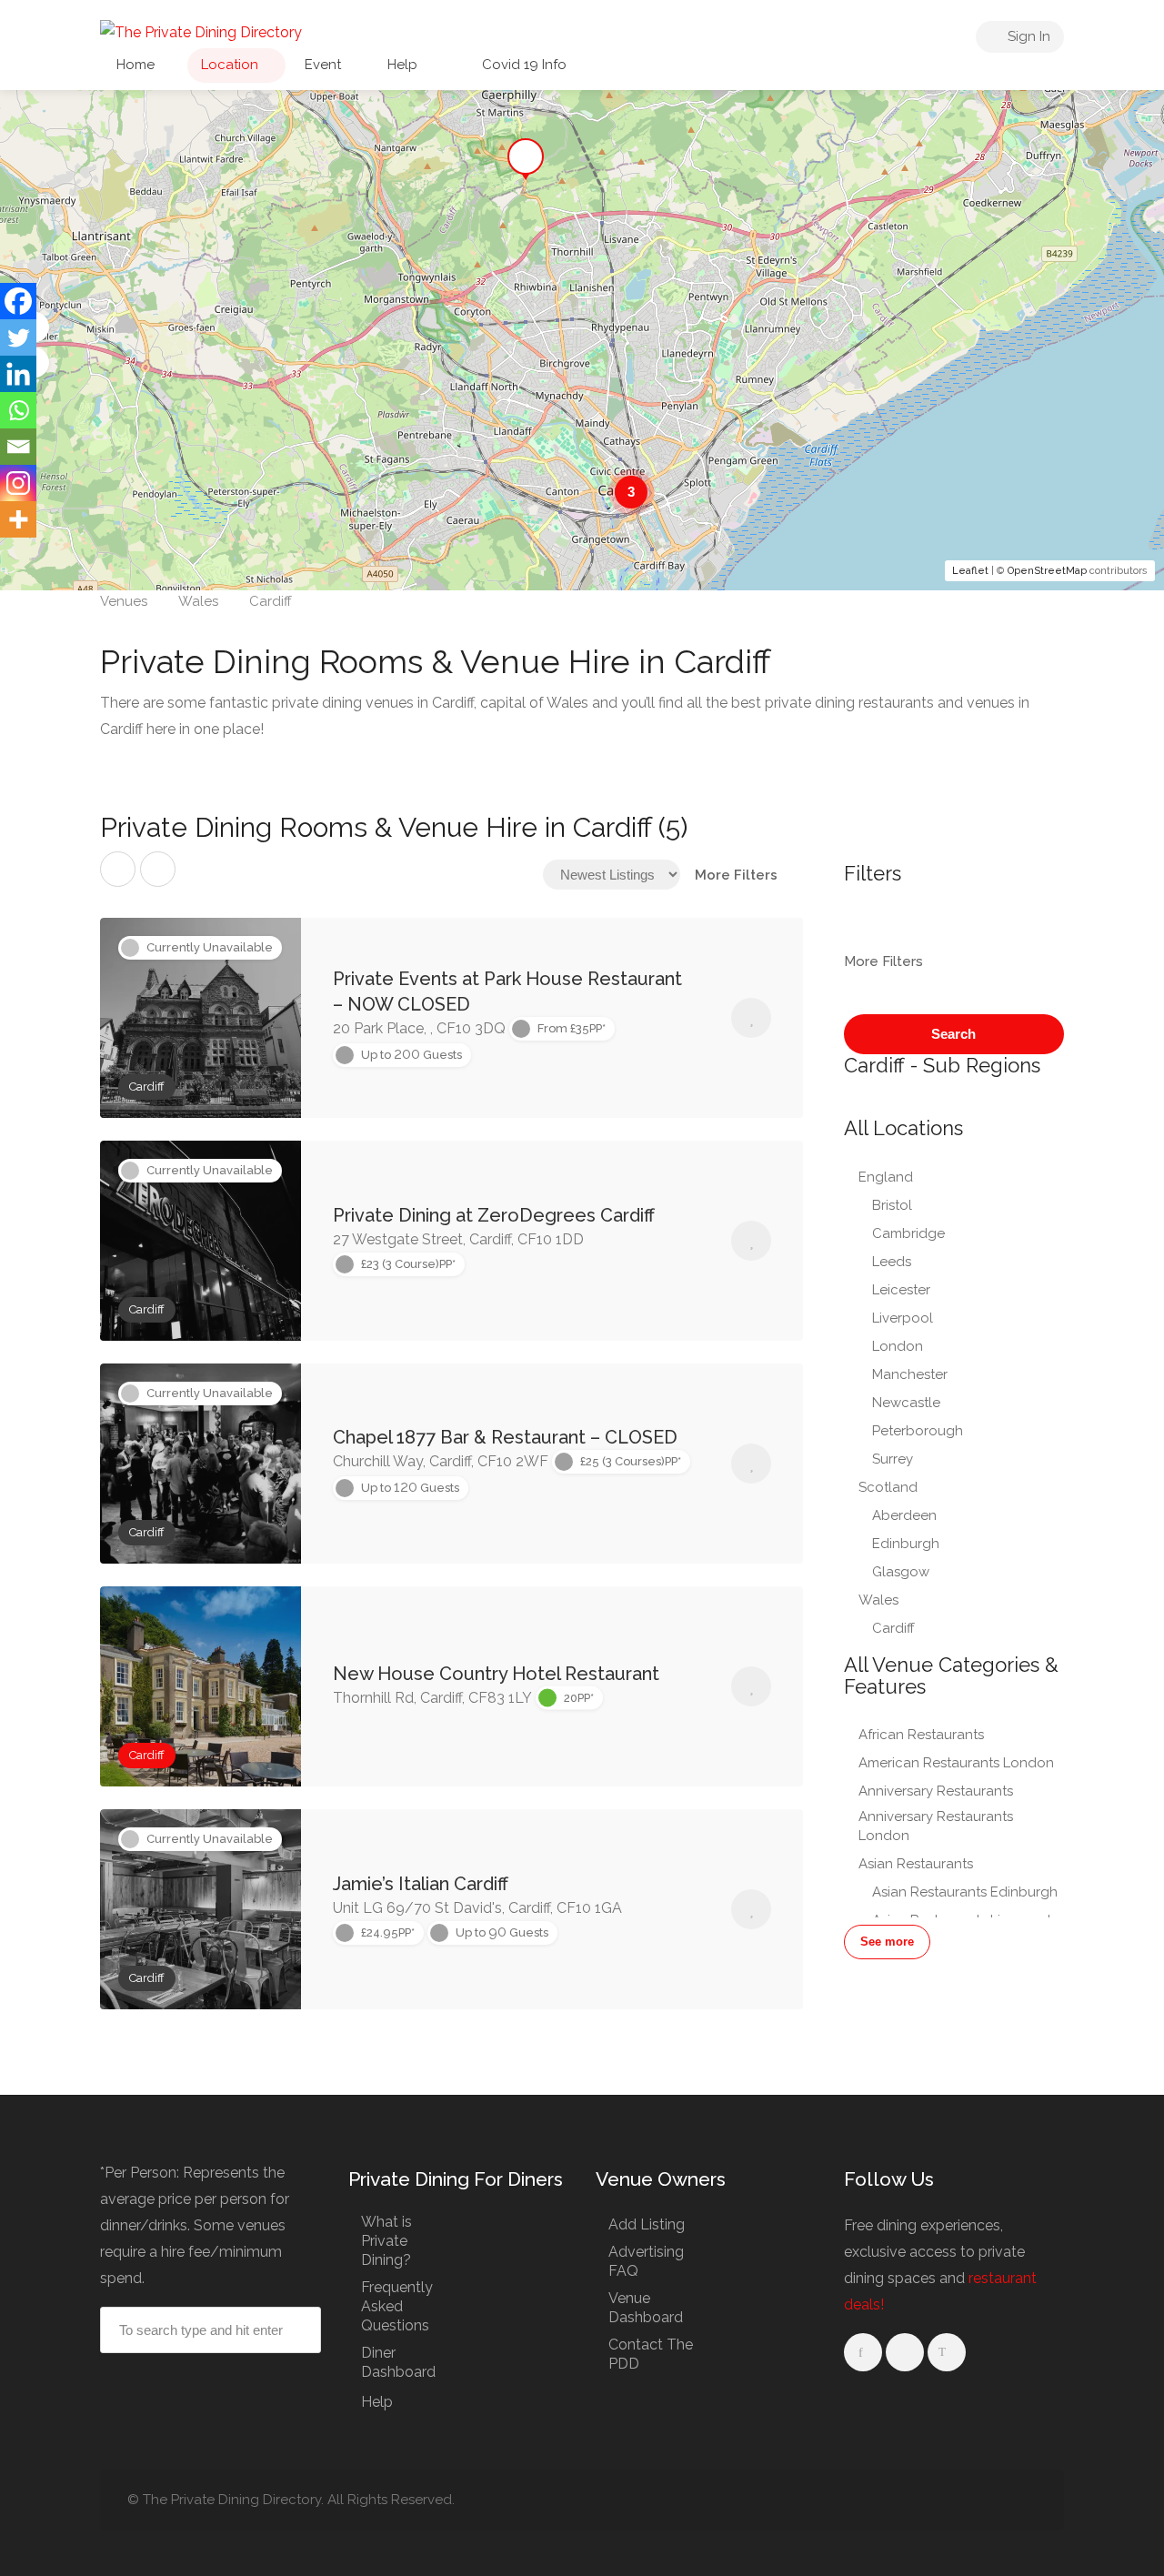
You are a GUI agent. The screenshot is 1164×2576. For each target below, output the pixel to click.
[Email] (18, 447)
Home (135, 65)
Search (953, 1034)
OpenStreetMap (1047, 571)
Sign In (1027, 36)
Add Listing (647, 2224)
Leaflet (970, 571)
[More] (18, 519)
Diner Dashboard (398, 2362)
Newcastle (906, 1403)
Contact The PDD (651, 2354)
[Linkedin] (18, 374)
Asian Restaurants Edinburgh (965, 1892)
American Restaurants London (956, 1763)
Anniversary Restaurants (936, 1791)
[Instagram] (18, 483)
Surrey (893, 1459)
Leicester (901, 1290)
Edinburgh (906, 1544)
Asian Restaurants (916, 1864)
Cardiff (893, 1628)
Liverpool (903, 1318)
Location (230, 65)
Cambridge (908, 1233)
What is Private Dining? (386, 2241)
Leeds (892, 1262)
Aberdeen (904, 1515)
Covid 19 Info (522, 65)
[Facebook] (18, 301)
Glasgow (901, 1572)
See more (887, 1942)
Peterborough (918, 1431)
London (898, 1346)
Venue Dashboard (646, 2308)
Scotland (888, 1487)
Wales (878, 1600)
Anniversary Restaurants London (936, 1826)
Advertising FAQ (646, 2261)
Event (323, 65)
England (886, 1177)
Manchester (910, 1374)
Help (402, 65)
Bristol (892, 1205)
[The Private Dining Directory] (201, 31)
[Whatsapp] (18, 410)
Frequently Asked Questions (397, 2306)
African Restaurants (921, 1735)
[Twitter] (18, 337)
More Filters (736, 875)
